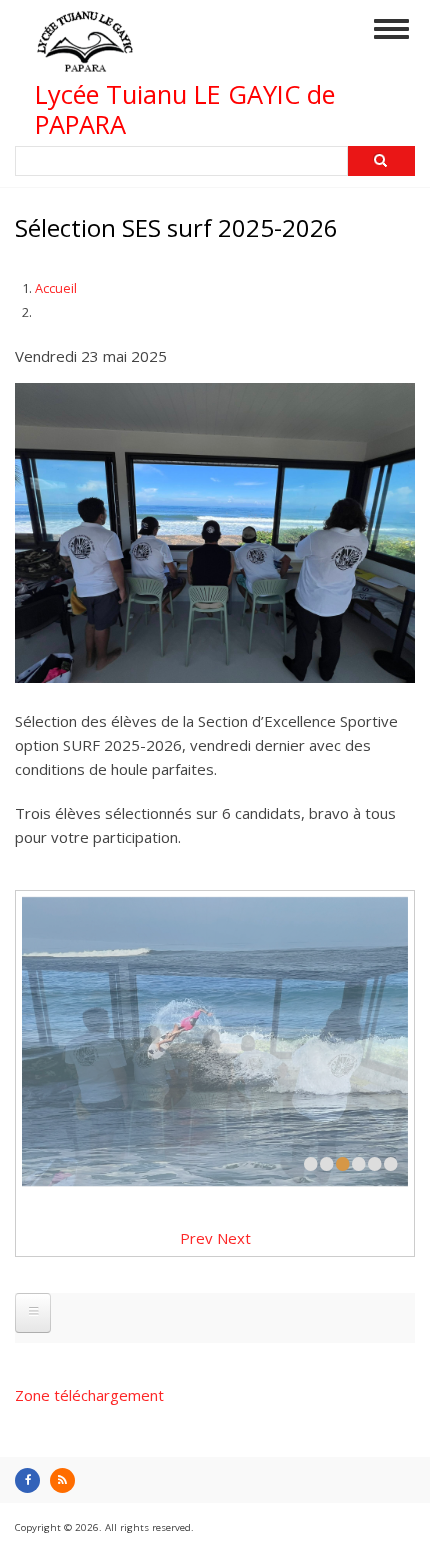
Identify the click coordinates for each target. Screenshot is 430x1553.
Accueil (56, 288)
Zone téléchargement (89, 1395)
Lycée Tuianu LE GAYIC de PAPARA (185, 109)
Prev (196, 1238)
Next (234, 1238)
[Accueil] (85, 63)
